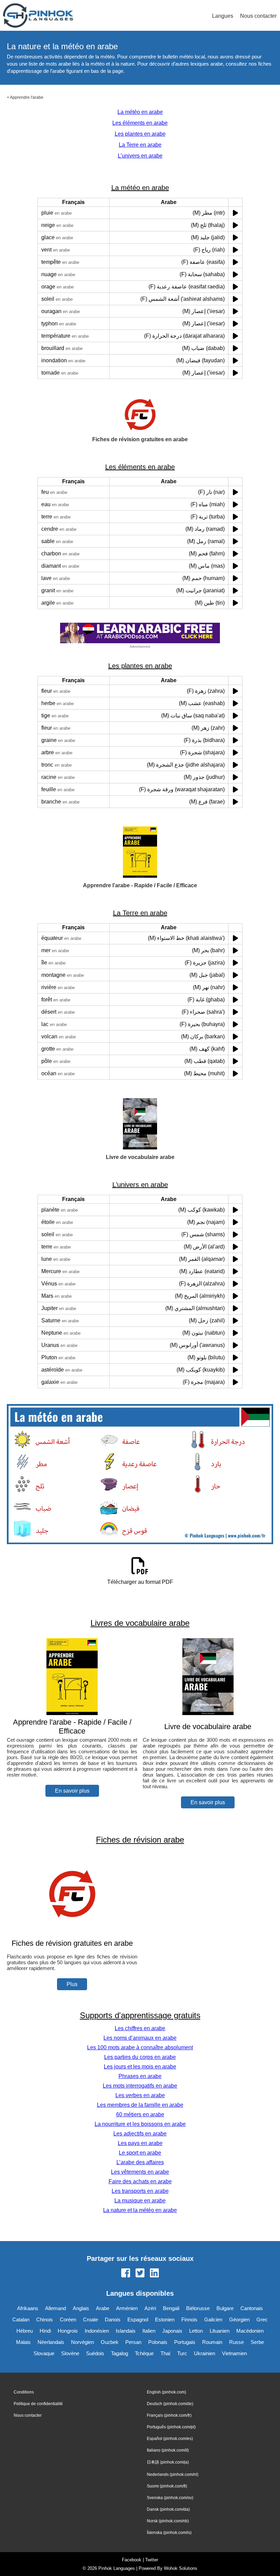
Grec (262, 2319)
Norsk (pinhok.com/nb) (168, 2521)
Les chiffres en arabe (140, 2028)
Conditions (24, 2392)
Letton (196, 2331)
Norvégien (82, 2342)
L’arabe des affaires (140, 2162)
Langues (223, 16)
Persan (133, 2342)
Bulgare (225, 2308)
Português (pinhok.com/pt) (171, 2427)
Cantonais (252, 2308)
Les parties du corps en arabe (140, 2057)
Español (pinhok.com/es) (170, 2439)
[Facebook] (126, 2274)
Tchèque (144, 2353)
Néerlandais (51, 2342)
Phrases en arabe (140, 2076)
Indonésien (97, 2331)
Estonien (165, 2319)
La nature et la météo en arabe (140, 2210)
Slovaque (44, 2353)
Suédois (95, 2353)
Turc (182, 2353)
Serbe (257, 2342)
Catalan (21, 2319)
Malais (23, 2342)
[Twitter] (140, 2274)
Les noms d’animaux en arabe (140, 2038)
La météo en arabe (140, 112)
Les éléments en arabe (140, 123)
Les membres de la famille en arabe (140, 2105)
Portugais (185, 2342)
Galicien (213, 2319)
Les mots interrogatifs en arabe (140, 2086)
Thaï (165, 2353)
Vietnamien (234, 2353)
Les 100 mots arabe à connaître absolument (140, 2047)
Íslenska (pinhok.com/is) (169, 2533)
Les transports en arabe (140, 2191)
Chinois (45, 2319)
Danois (113, 2319)
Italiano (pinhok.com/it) (168, 2450)
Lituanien (220, 2331)
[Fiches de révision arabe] (72, 1930)
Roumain (212, 2342)
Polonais (158, 2342)
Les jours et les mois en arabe (140, 2067)
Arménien (127, 2308)
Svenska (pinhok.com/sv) (170, 2498)
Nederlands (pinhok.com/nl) (173, 2474)
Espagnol (138, 2319)
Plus (72, 1984)
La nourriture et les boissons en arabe (140, 2124)
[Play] (235, 213)
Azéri (150, 2308)
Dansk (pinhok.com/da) (168, 2509)
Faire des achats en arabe (140, 2181)
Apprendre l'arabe (27, 97)
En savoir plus (72, 1791)
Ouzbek (110, 2342)
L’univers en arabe (140, 156)
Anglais (81, 2308)
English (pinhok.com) (166, 2392)
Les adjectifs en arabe (140, 2134)
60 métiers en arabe (140, 2114)
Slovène (70, 2353)
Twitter (152, 2560)
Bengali (171, 2308)
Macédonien (250, 2331)
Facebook (132, 2560)
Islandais (126, 2331)
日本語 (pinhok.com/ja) (168, 2462)
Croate (90, 2319)
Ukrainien (205, 2353)
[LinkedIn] (154, 2274)
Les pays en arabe (140, 2143)
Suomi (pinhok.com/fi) (167, 2486)
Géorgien (239, 2319)
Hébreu (25, 2331)
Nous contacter (258, 16)
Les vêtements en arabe (140, 2172)
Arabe (103, 2308)
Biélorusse (198, 2308)
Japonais (172, 2331)
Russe (236, 2342)
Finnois (189, 2319)
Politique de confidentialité (38, 2404)
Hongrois (68, 2331)
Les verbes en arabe (140, 2095)
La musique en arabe (140, 2201)
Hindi (45, 2331)
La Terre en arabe (140, 145)
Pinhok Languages (117, 2568)
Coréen (68, 2319)
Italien (149, 2331)
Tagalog (120, 2353)
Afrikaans (28, 2308)
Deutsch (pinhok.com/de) (170, 2404)
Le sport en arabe (140, 2153)
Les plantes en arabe (140, 134)
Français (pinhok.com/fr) (169, 2415)
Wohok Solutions (181, 2568)
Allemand (55, 2308)
